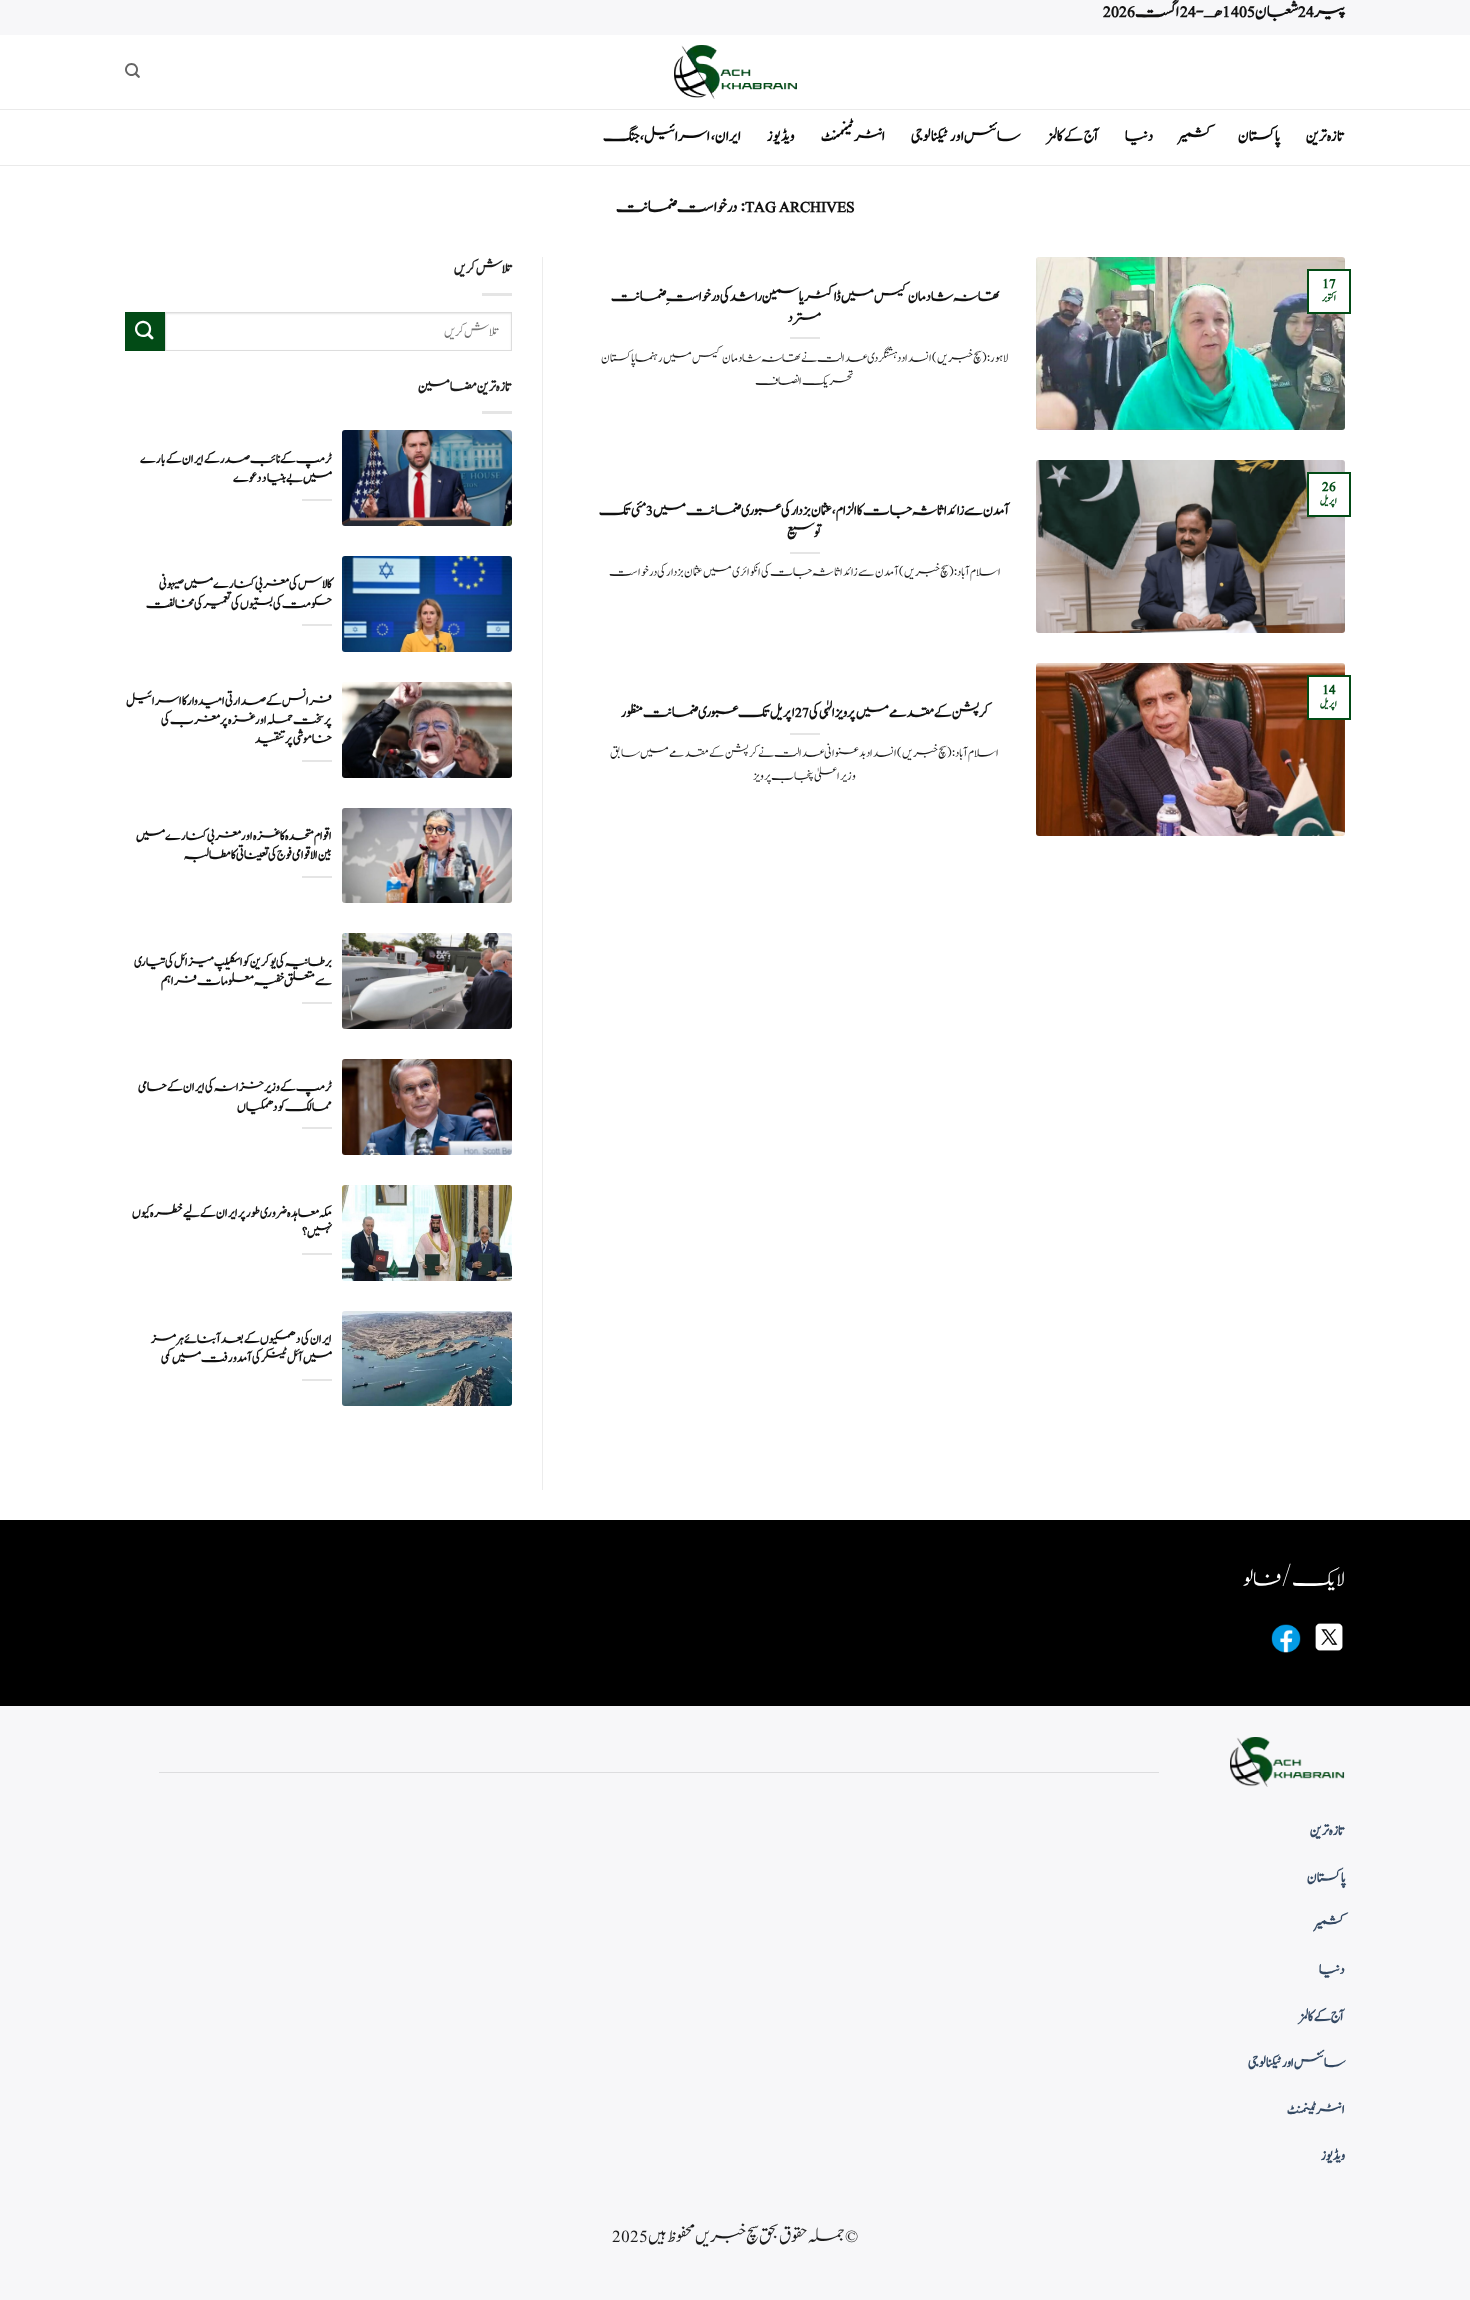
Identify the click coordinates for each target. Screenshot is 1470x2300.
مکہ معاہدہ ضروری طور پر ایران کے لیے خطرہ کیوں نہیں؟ (232, 1223)
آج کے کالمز (1073, 136)
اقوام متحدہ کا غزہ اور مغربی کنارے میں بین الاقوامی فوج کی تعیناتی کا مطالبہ (234, 846)
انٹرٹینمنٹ (853, 136)
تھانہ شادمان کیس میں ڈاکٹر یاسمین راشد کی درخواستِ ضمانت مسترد (805, 307)
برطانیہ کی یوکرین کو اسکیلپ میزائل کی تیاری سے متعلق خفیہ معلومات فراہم (233, 972)
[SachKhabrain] (735, 71)
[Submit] (145, 331)
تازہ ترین (1325, 136)
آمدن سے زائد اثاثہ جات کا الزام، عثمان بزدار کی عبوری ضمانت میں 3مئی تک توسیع (804, 521)
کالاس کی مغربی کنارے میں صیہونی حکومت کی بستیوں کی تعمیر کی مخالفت (239, 594)
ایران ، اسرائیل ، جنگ (672, 136)
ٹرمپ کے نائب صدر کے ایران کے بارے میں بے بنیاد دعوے (236, 469)
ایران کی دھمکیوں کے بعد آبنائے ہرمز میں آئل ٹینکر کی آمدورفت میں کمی (241, 1349)
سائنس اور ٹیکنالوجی (966, 136)
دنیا (1139, 136)
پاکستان (1259, 136)
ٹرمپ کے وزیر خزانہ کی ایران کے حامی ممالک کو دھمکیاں (235, 1097)
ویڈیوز (781, 136)
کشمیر (1195, 136)
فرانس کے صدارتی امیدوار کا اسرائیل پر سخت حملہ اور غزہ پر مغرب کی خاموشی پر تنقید (229, 720)
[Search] (132, 71)
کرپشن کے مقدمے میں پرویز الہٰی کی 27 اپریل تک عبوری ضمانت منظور (805, 713)
